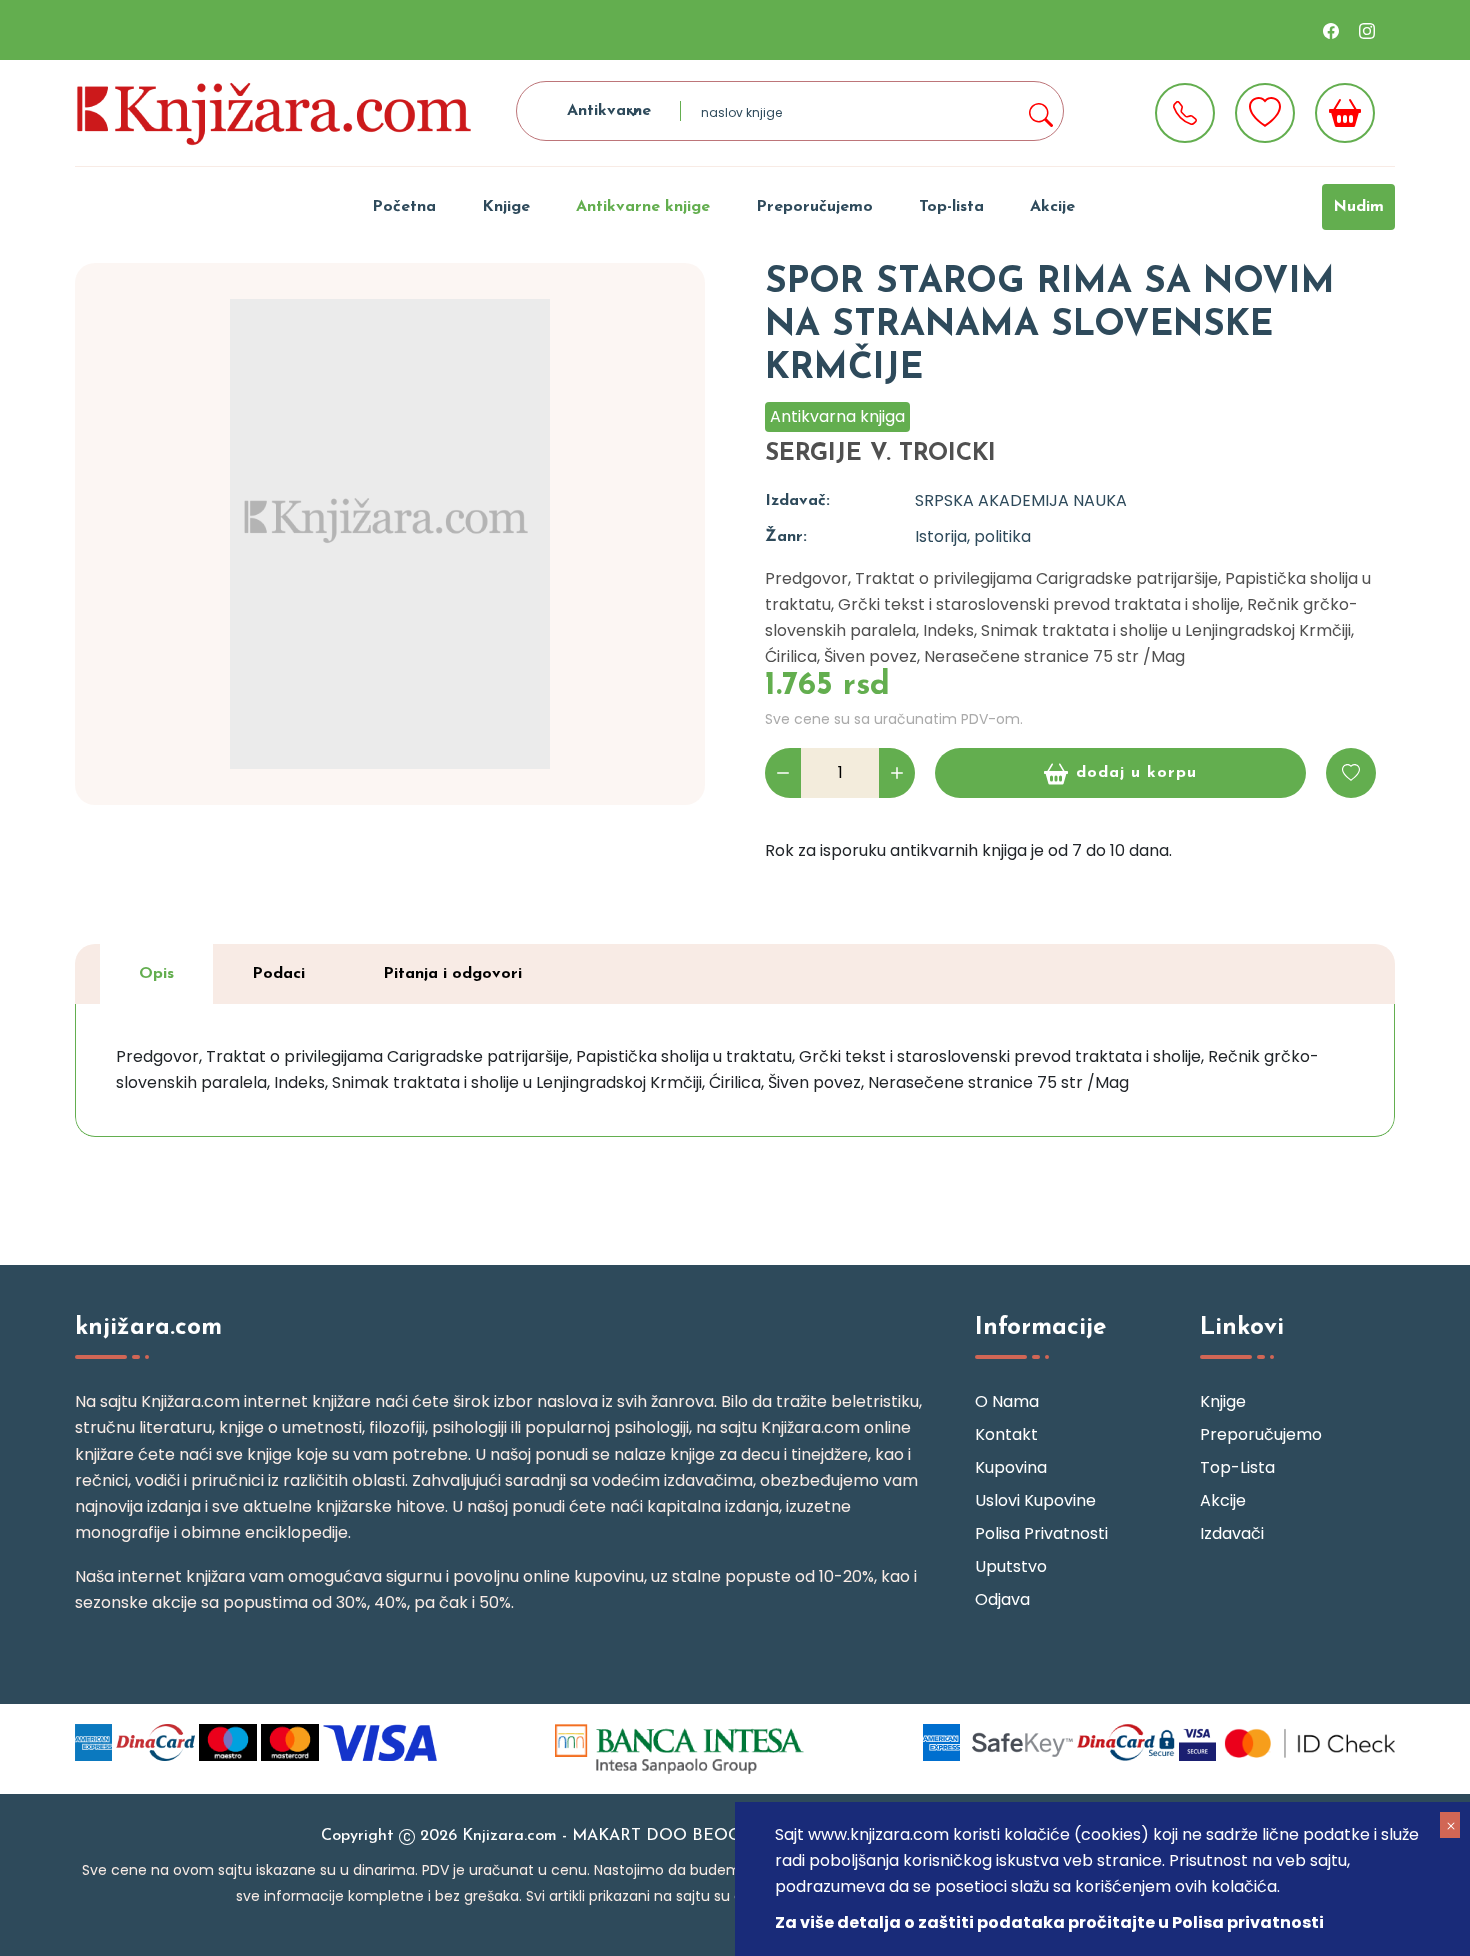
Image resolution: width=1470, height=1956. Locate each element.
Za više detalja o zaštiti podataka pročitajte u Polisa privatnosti (1049, 1922)
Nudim (1358, 207)
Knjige (506, 207)
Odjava (1002, 1599)
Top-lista (951, 207)
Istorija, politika (973, 536)
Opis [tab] (156, 974)
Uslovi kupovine (1035, 1500)
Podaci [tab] (278, 974)
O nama (1007, 1401)
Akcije (1052, 207)
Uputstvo (1011, 1566)
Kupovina (1011, 1467)
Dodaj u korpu (1136, 773)
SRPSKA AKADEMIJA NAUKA (1021, 500)
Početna (404, 207)
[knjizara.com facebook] (1331, 30)
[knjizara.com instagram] (1367, 30)
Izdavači (1232, 1533)
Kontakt (1006, 1434)
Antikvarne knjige (643, 207)
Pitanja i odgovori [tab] (452, 974)
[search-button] (1040, 111)
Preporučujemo (814, 207)
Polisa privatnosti (1041, 1533)
